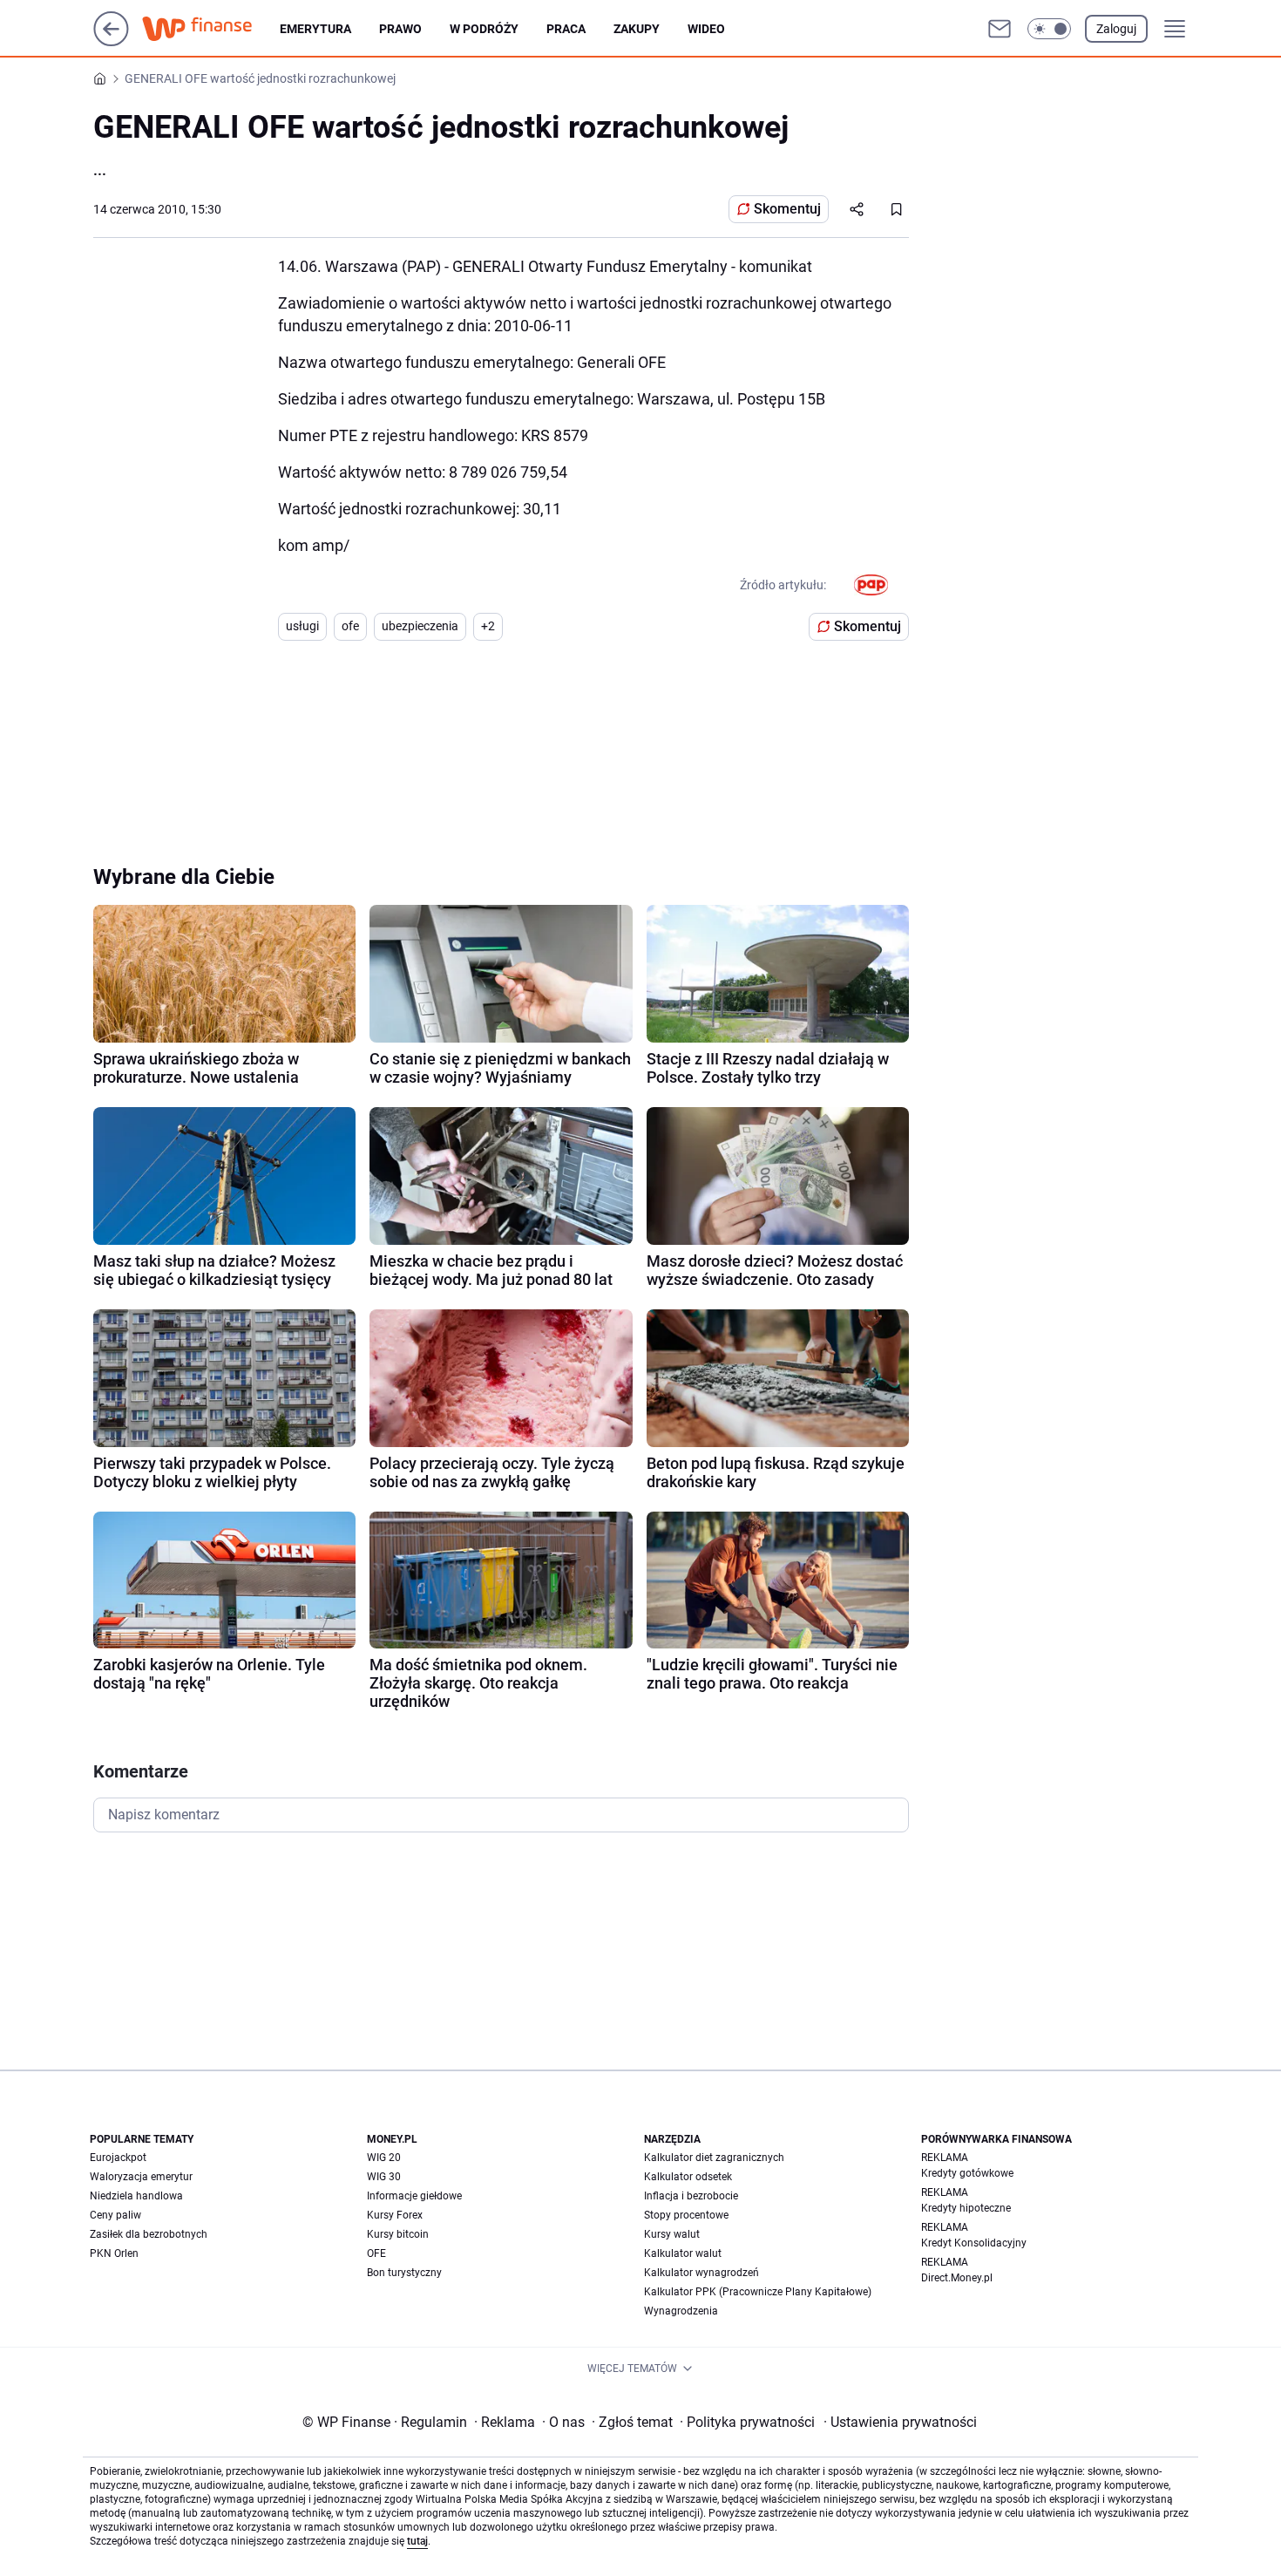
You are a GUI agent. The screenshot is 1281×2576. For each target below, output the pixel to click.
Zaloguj (1116, 29)
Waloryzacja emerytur (141, 2177)
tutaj (417, 2541)
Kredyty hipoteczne (966, 2208)
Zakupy (637, 29)
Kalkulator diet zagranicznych (714, 2158)
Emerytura (315, 29)
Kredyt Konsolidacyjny (974, 2243)
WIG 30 (384, 2177)
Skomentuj (787, 209)
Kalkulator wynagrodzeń (701, 2273)
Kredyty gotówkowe (967, 2173)
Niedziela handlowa (136, 2196)
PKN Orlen (114, 2253)
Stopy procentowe (686, 2215)
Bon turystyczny (404, 2273)
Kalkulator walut (683, 2253)
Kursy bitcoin (398, 2234)
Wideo (706, 29)
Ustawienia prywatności (900, 2422)
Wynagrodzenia (681, 2311)
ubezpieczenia (420, 626)
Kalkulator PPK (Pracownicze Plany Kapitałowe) (758, 2292)
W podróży (484, 29)
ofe (350, 626)
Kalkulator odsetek (688, 2177)
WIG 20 (384, 2158)
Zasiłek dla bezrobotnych (149, 2234)
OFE (376, 2253)
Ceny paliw (115, 2215)
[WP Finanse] (211, 29)
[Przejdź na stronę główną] (111, 41)
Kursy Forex (395, 2215)
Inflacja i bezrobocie (691, 2196)
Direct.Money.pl (957, 2278)
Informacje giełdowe (414, 2196)
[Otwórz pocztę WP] (1000, 29)
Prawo (400, 29)
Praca (566, 29)
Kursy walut (672, 2234)
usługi (302, 626)
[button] (1049, 29)
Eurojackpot (118, 2158)
